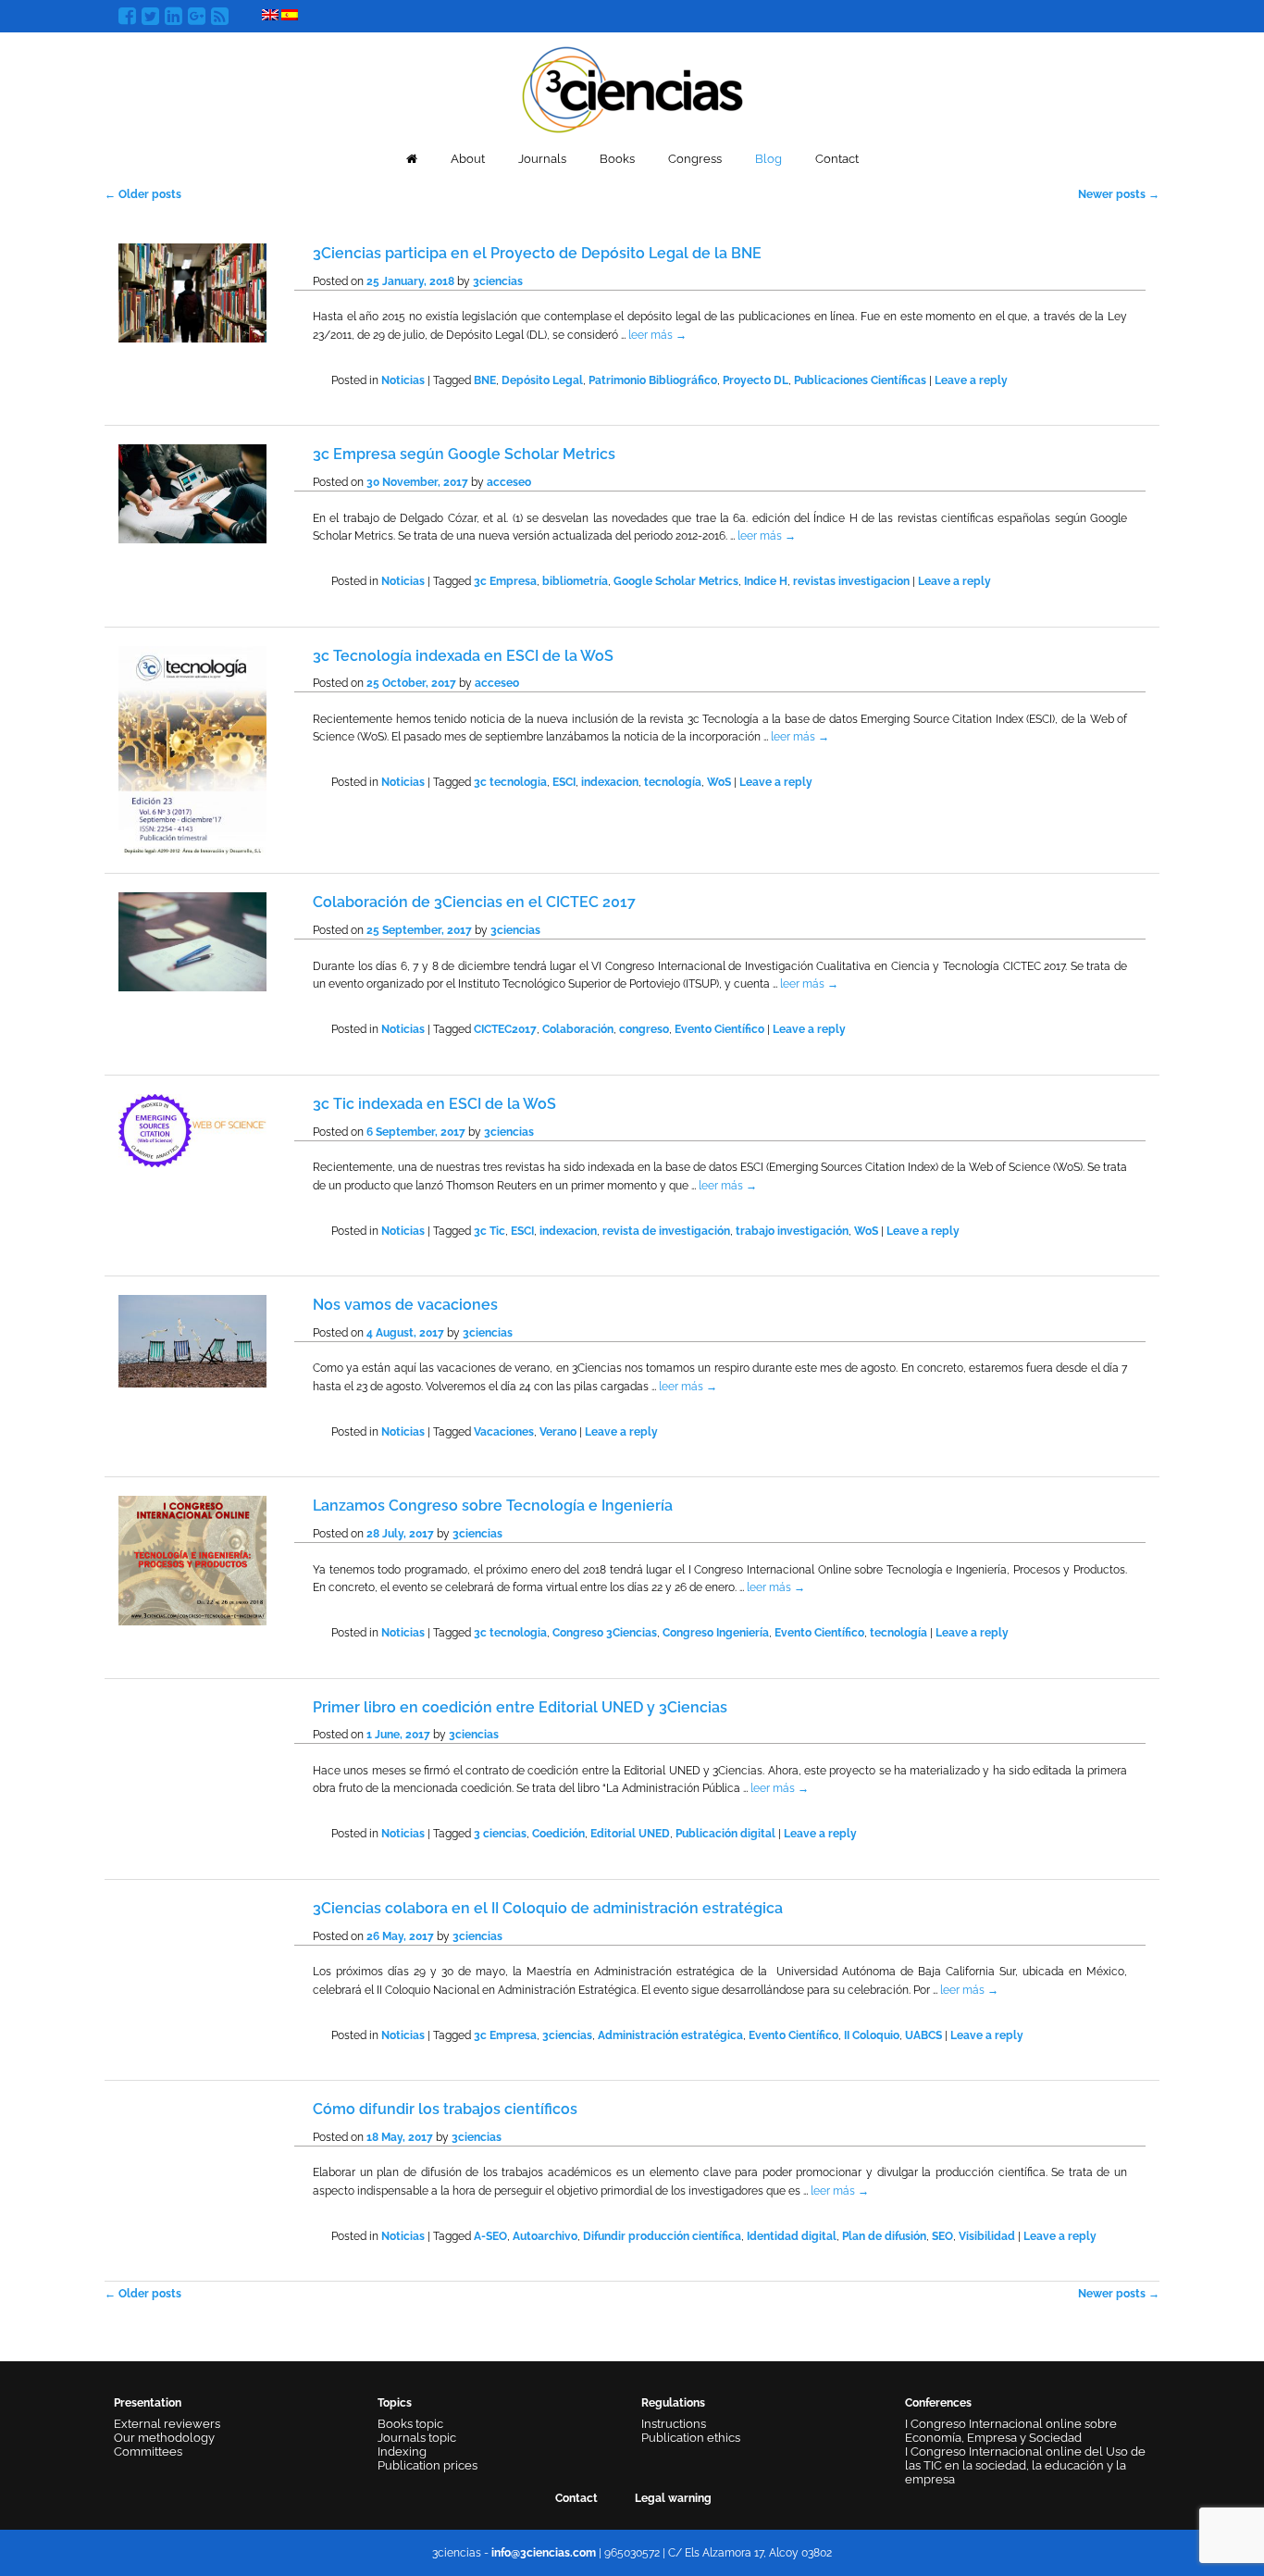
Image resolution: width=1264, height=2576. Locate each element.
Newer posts (1119, 194)
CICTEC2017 (505, 1029)
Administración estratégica (670, 2035)
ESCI (564, 782)
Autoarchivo (545, 2236)
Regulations (673, 2403)
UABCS (923, 2035)
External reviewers (167, 2424)
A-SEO (490, 2236)
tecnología (673, 782)
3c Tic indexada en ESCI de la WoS (434, 1104)
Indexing (402, 2452)
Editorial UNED (630, 1834)
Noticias (403, 380)
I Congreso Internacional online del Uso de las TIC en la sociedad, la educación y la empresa (1025, 2465)
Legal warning (673, 2498)
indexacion (610, 782)
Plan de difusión (884, 2236)
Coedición (558, 1834)
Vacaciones (504, 1432)
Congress (695, 159)
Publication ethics (691, 2438)
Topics (395, 2403)
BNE (485, 380)
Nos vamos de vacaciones (405, 1305)
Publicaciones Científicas (860, 380)
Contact (837, 159)
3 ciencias (500, 1834)
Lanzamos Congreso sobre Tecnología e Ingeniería (493, 1506)
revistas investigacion (851, 581)
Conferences (938, 2403)
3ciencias (498, 281)
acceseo (509, 482)
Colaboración (578, 1029)
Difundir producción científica (662, 2236)
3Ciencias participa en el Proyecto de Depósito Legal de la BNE (537, 253)
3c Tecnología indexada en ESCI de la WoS (463, 656)
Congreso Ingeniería (716, 1633)
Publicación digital (725, 1834)
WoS (719, 782)
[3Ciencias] (632, 87)
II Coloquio (872, 2035)
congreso (644, 1029)
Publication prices (428, 2465)
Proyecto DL (756, 380)
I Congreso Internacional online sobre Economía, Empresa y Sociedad (1011, 2431)
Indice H (766, 581)
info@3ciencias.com (544, 2553)
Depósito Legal (542, 380)
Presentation (148, 2403)
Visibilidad (987, 2236)
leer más (657, 335)
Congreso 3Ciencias (605, 1633)
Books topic (410, 2424)
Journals (542, 159)
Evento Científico (719, 1029)
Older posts (143, 194)
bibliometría (575, 581)
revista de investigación (666, 1231)
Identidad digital (792, 2236)
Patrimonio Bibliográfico (653, 380)
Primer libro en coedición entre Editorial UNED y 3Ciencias (520, 1707)
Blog (768, 159)
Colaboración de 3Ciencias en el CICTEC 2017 (474, 902)
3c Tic (489, 1231)
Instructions (674, 2424)
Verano (558, 1432)
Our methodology (164, 2438)
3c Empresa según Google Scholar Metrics (464, 454)
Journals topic (417, 2438)
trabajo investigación (792, 1231)
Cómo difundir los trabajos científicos (445, 2109)
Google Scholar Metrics (676, 581)
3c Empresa (505, 581)
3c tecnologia (510, 782)
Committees (148, 2452)
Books (617, 159)
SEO (942, 2236)
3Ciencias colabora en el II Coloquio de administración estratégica (548, 1908)
